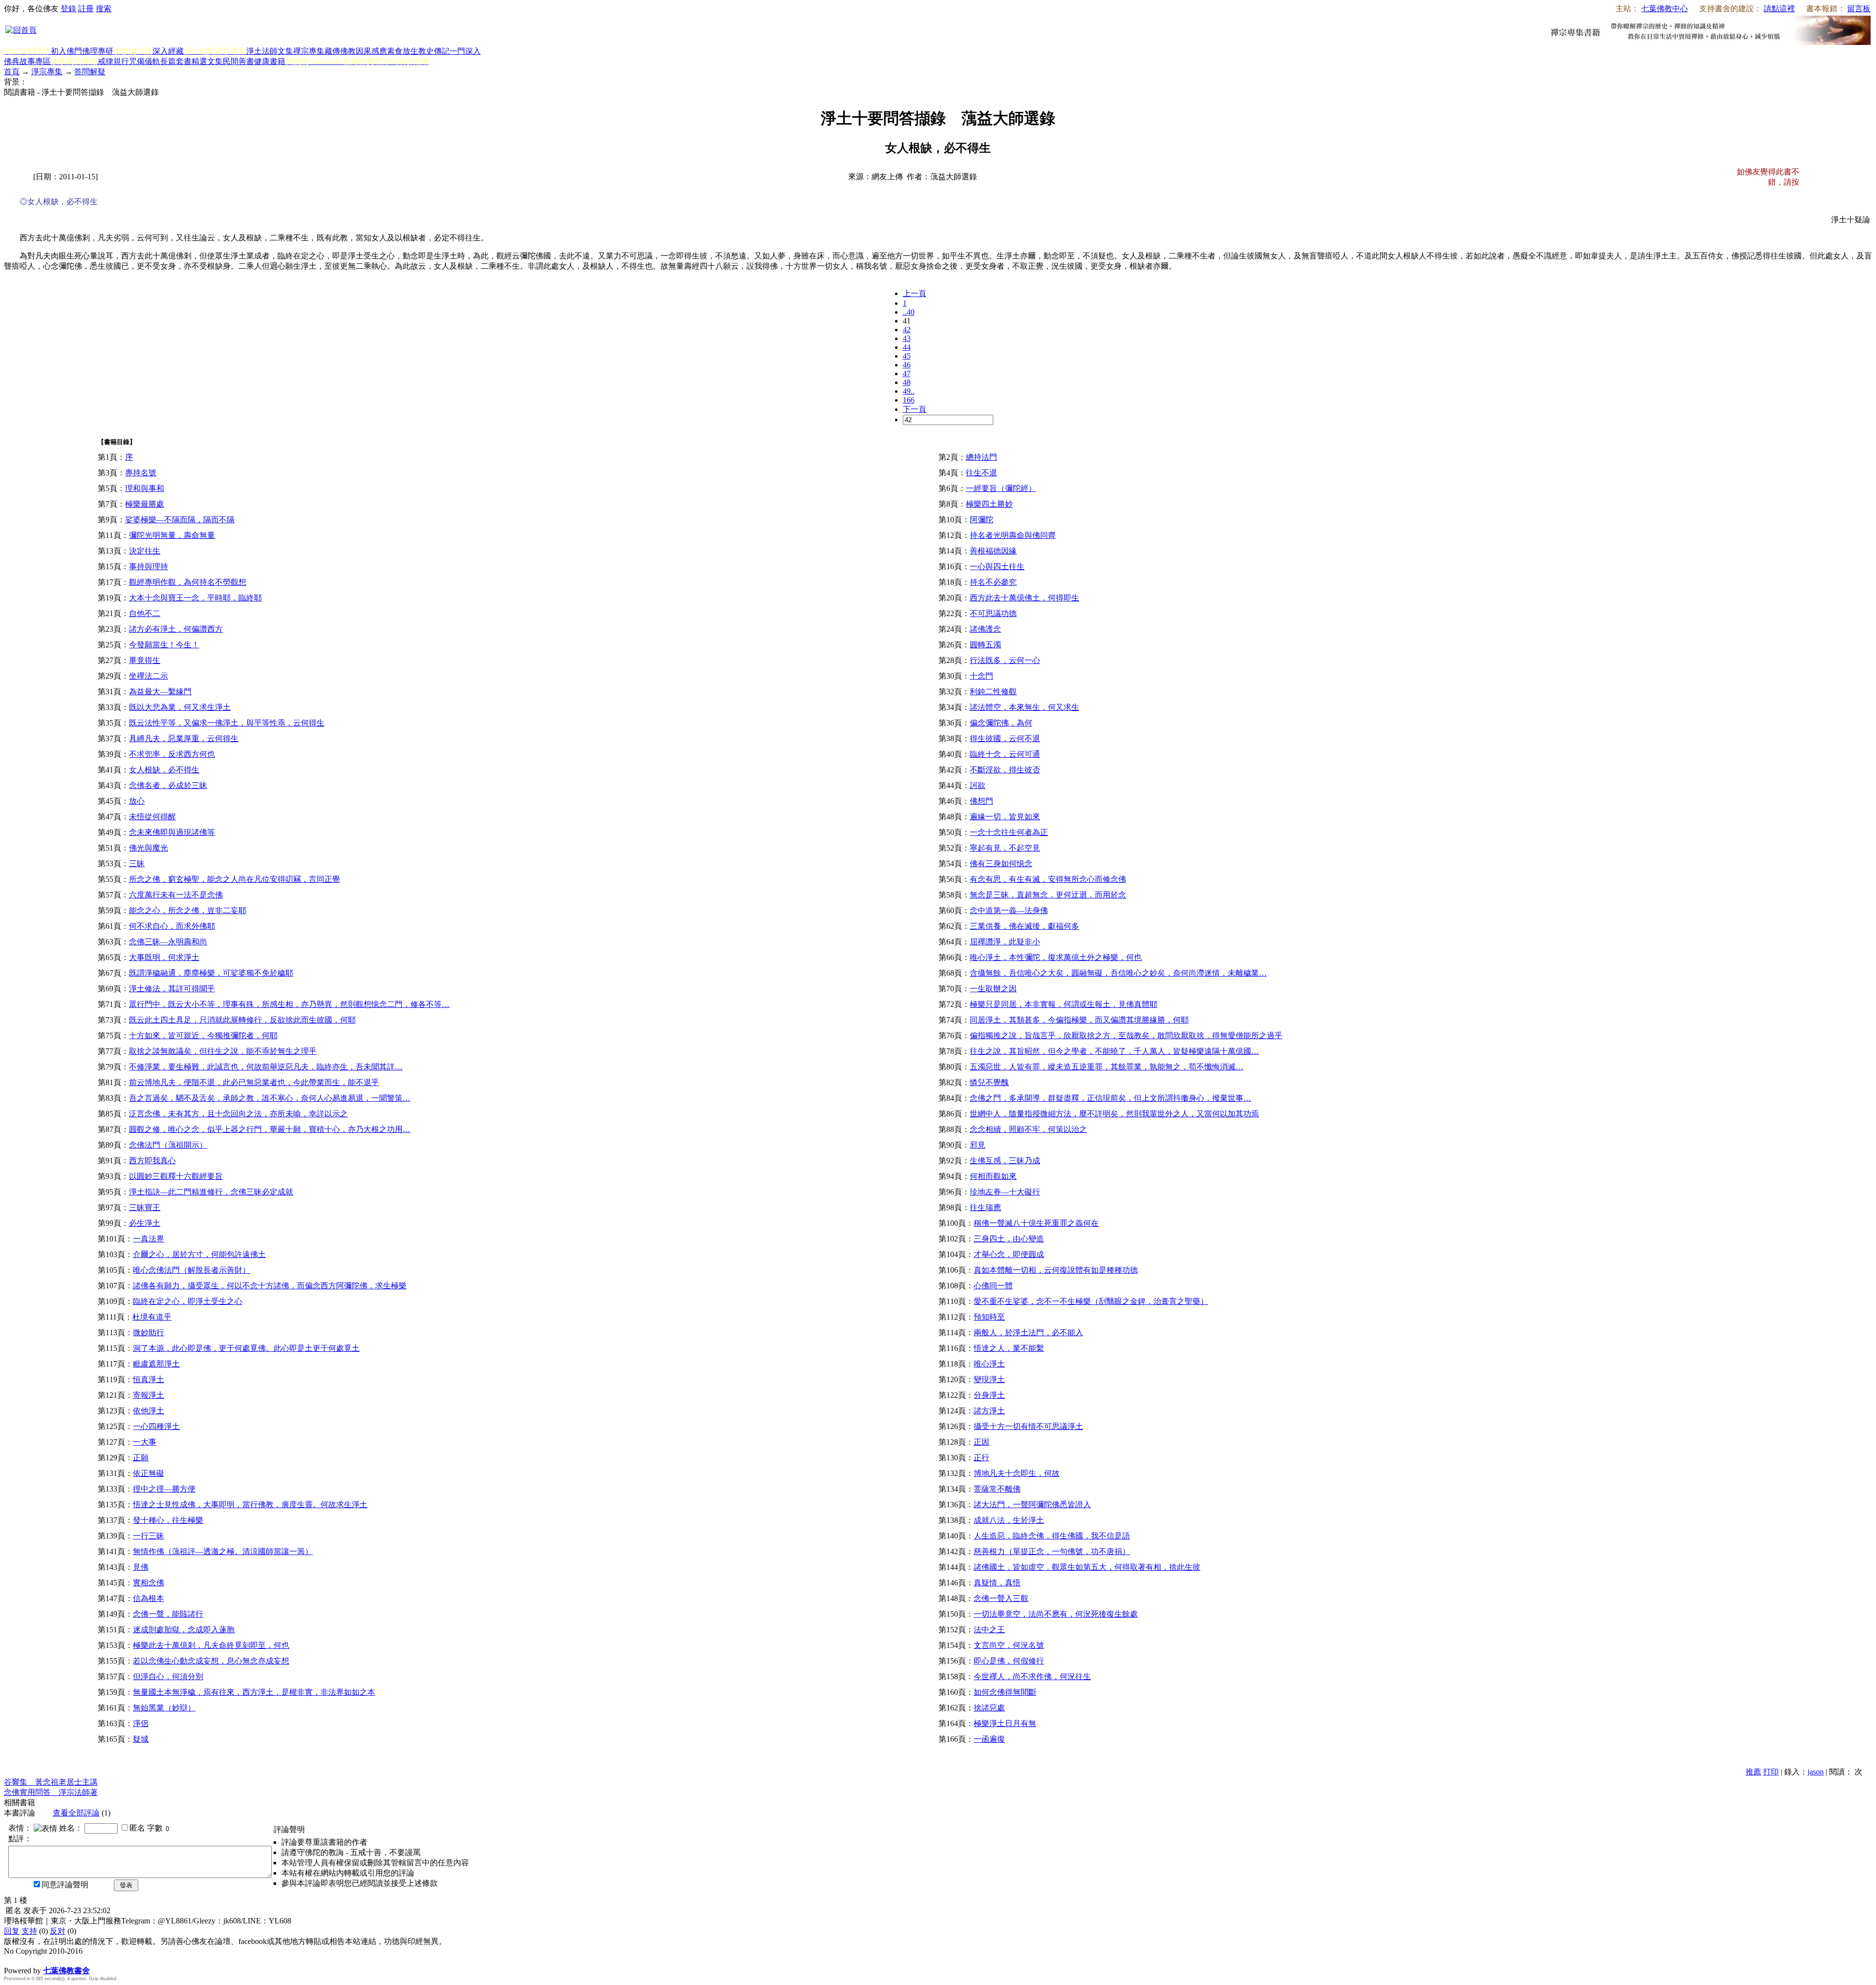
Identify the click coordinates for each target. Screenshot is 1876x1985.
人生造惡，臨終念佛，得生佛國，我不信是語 (1052, 1536)
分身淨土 (989, 1395)
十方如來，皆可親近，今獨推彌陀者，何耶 (203, 1035)
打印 (1771, 1772)
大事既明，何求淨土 (164, 957)
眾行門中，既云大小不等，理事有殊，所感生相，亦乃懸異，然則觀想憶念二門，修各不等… (289, 1004)
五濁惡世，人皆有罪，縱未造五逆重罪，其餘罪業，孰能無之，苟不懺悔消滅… (1107, 1067)
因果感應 (371, 51)
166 (909, 400)
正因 (981, 1442)
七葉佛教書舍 (66, 1971)
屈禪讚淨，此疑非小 (1005, 942)
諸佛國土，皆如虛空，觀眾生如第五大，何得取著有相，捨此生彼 (1087, 1567)
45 (907, 356)
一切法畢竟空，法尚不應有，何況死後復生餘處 (1056, 1614)
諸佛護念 (985, 629)
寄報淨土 (149, 1395)
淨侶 (141, 1723)
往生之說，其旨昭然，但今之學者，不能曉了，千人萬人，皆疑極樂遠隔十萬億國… (1114, 1051)
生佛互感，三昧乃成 (1005, 1161)
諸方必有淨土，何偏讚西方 (176, 629)
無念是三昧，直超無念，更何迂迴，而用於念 (1048, 895)
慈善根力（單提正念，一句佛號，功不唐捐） (1052, 1551)
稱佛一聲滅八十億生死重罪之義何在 (1036, 1223)
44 (907, 347)
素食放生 (403, 51)
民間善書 (238, 61)
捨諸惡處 (989, 1708)
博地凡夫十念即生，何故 (1017, 1473)
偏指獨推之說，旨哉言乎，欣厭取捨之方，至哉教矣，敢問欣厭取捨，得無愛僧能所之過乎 (1126, 1035)
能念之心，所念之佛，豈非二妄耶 (188, 910)
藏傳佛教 (340, 51)
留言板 (1859, 9)
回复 (12, 1931)
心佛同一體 (993, 1286)
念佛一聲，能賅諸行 (168, 1614)
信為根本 (149, 1598)
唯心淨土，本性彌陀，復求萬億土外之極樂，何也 (1056, 957)
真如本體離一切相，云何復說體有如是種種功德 (1056, 1270)
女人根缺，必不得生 (164, 770)
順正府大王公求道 (53, 1960)
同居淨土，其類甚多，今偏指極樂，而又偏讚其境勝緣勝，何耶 (1079, 1020)
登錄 (68, 9)
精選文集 (207, 61)
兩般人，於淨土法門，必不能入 (1028, 1333)
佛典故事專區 (27, 61)
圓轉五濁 (985, 645)
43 (907, 338)
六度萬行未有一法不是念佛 (176, 895)
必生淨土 (145, 1223)
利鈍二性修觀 (993, 692)
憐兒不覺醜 (989, 1082)
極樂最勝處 (145, 504)
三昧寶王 (145, 1207)
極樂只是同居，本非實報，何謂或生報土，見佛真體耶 (1064, 1004)
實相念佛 (149, 1583)
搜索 (104, 9)
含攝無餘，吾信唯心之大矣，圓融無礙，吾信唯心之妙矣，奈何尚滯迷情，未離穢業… (1118, 973)
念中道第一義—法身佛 (1009, 910)
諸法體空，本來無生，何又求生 (1024, 707)
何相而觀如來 (993, 1176)
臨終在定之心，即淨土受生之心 (188, 1301)
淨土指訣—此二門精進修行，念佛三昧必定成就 (211, 1192)
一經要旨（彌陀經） (1001, 488)
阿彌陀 (981, 520)
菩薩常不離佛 (997, 1489)
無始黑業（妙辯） (164, 1708)
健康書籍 (270, 61)
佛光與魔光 (149, 848)
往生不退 (981, 473)
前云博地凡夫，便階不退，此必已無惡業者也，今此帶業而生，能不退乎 (254, 1082)
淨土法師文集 (270, 51)
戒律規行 (113, 61)
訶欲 (978, 785)
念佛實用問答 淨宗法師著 (51, 1792)
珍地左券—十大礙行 (1005, 1192)
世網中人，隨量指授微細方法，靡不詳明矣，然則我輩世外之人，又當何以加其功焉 (1114, 1114)
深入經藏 (168, 51)
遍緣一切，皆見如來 (1005, 817)
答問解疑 (90, 72)
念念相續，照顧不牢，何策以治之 (1028, 1129)
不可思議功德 (993, 613)
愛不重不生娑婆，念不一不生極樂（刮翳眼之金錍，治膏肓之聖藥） (1091, 1301)
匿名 (137, 1828)
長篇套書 (176, 61)
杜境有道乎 (152, 1317)
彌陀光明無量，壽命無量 (172, 535)
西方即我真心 (152, 1161)
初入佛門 (66, 51)
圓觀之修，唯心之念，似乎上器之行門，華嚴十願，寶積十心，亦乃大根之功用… (270, 1129)
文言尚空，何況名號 (1009, 1645)
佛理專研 (98, 51)
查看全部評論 (76, 1813)
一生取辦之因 (993, 989)
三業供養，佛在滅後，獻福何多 (1024, 926)
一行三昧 (149, 1536)
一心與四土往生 (997, 566)
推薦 (1753, 1772)
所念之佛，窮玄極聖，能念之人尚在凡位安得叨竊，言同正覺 (234, 879)
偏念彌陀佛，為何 (1001, 723)
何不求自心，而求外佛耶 (172, 926)
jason (1816, 1772)
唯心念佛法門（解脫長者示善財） (192, 1270)
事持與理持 (149, 566)
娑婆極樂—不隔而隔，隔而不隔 (180, 520)
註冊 (86, 9)
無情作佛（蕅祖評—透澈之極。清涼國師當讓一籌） (223, 1551)
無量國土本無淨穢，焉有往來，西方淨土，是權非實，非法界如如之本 (254, 1692)
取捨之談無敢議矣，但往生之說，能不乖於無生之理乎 (223, 1051)
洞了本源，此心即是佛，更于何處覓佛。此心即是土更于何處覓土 (246, 1348)
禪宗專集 (309, 51)
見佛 (141, 1567)
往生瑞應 (985, 1207)
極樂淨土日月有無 (1005, 1723)
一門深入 (465, 51)
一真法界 (149, 1239)
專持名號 (141, 473)
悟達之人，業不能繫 (1009, 1348)
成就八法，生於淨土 (1009, 1520)
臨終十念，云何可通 (1005, 754)
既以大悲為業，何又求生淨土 (180, 707)
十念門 (981, 676)
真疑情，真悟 (997, 1583)
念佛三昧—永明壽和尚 (168, 942)
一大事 (145, 1442)
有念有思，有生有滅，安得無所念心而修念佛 (1048, 879)
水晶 (12, 1960)
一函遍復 (989, 1739)
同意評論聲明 (65, 1885)
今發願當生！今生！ (164, 645)
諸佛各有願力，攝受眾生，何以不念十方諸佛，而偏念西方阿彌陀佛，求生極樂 (270, 1286)
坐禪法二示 (149, 676)
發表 (126, 1885)
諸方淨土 (989, 1411)
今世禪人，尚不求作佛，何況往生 (1032, 1676)
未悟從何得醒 (152, 817)
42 (907, 330)
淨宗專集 (47, 72)
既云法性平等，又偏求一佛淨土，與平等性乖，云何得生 (227, 723)
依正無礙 (149, 1473)
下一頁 (915, 409)
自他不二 (145, 613)
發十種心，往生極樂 (168, 1520)
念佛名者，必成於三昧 (168, 785)
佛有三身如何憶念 (1001, 864)
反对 (58, 1931)
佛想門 (981, 801)
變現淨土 (989, 1379)
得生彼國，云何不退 (1005, 738)
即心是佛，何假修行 (1009, 1661)
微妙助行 (149, 1333)
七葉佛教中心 (1664, 9)
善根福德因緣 (993, 551)
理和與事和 (145, 488)
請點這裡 (1779, 9)
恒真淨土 (149, 1379)
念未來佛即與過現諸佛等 (172, 832)
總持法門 (981, 457)
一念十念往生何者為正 (1009, 832)
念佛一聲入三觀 (1001, 1598)
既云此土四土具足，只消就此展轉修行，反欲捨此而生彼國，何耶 (242, 1020)
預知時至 (989, 1317)
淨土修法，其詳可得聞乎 (172, 989)
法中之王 (989, 1630)
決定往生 (145, 551)
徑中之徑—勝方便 (164, 1489)
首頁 (12, 72)
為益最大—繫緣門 (160, 692)
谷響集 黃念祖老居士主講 (51, 1782)
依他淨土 (149, 1411)
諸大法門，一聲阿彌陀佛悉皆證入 (1032, 1505)
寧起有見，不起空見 (1005, 848)
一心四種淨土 (156, 1426)
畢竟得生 (145, 660)
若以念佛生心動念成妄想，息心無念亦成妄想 (211, 1661)
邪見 (978, 1145)
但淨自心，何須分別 (168, 1676)
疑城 (141, 1739)
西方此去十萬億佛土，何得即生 (1024, 598)
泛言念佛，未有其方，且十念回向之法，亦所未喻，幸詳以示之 (238, 1114)
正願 (141, 1458)
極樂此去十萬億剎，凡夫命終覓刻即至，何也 (211, 1645)
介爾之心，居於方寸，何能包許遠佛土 (199, 1254)
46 (907, 365)
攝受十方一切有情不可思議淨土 (1028, 1426)
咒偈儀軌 (145, 61)
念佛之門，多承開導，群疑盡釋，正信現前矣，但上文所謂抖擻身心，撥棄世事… (1110, 1098)
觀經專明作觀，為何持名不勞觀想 (188, 582)
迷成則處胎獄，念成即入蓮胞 (184, 1630)
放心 (137, 801)
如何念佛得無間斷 (1005, 1692)
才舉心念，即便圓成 (1009, 1254)
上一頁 (915, 293)
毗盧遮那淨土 (156, 1364)
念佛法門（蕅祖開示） (168, 1145)
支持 (29, 1931)
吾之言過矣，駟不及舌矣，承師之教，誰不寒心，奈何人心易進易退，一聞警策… (270, 1098)
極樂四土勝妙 (989, 504)
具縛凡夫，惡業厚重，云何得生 (184, 738)
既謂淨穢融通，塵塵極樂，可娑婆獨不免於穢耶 (211, 973)
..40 (909, 312)
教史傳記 (434, 51)
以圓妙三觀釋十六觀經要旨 (176, 1176)
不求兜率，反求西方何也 (172, 754)
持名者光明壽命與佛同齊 (1013, 535)
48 (907, 382)
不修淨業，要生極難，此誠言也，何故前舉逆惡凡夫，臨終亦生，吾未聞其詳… (266, 1067)
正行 (981, 1458)
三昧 (137, 864)
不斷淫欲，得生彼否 (1005, 770)
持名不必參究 (993, 582)
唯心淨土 (989, 1364)
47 (907, 374)
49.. (909, 391)
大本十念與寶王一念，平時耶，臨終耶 (195, 598)
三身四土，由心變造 (1009, 1239)
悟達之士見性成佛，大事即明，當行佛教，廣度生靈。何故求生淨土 (250, 1505)
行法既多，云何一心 (1005, 660)
